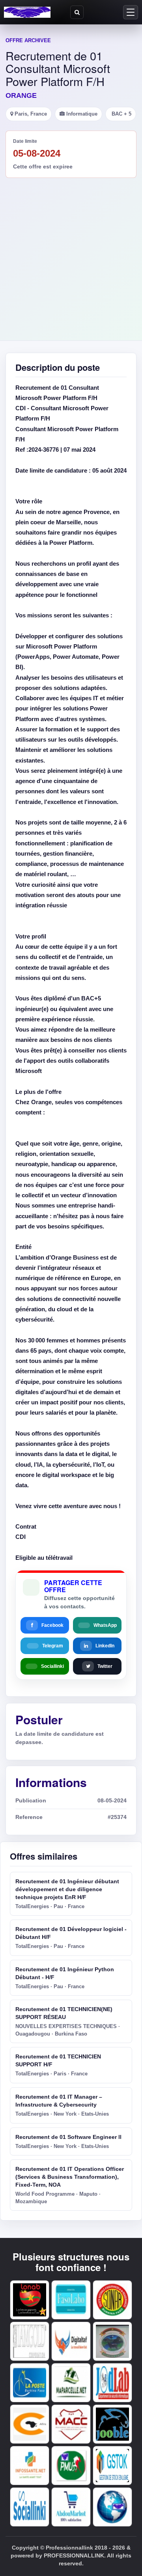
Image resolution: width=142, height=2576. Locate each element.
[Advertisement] (71, 253)
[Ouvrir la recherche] (77, 12)
